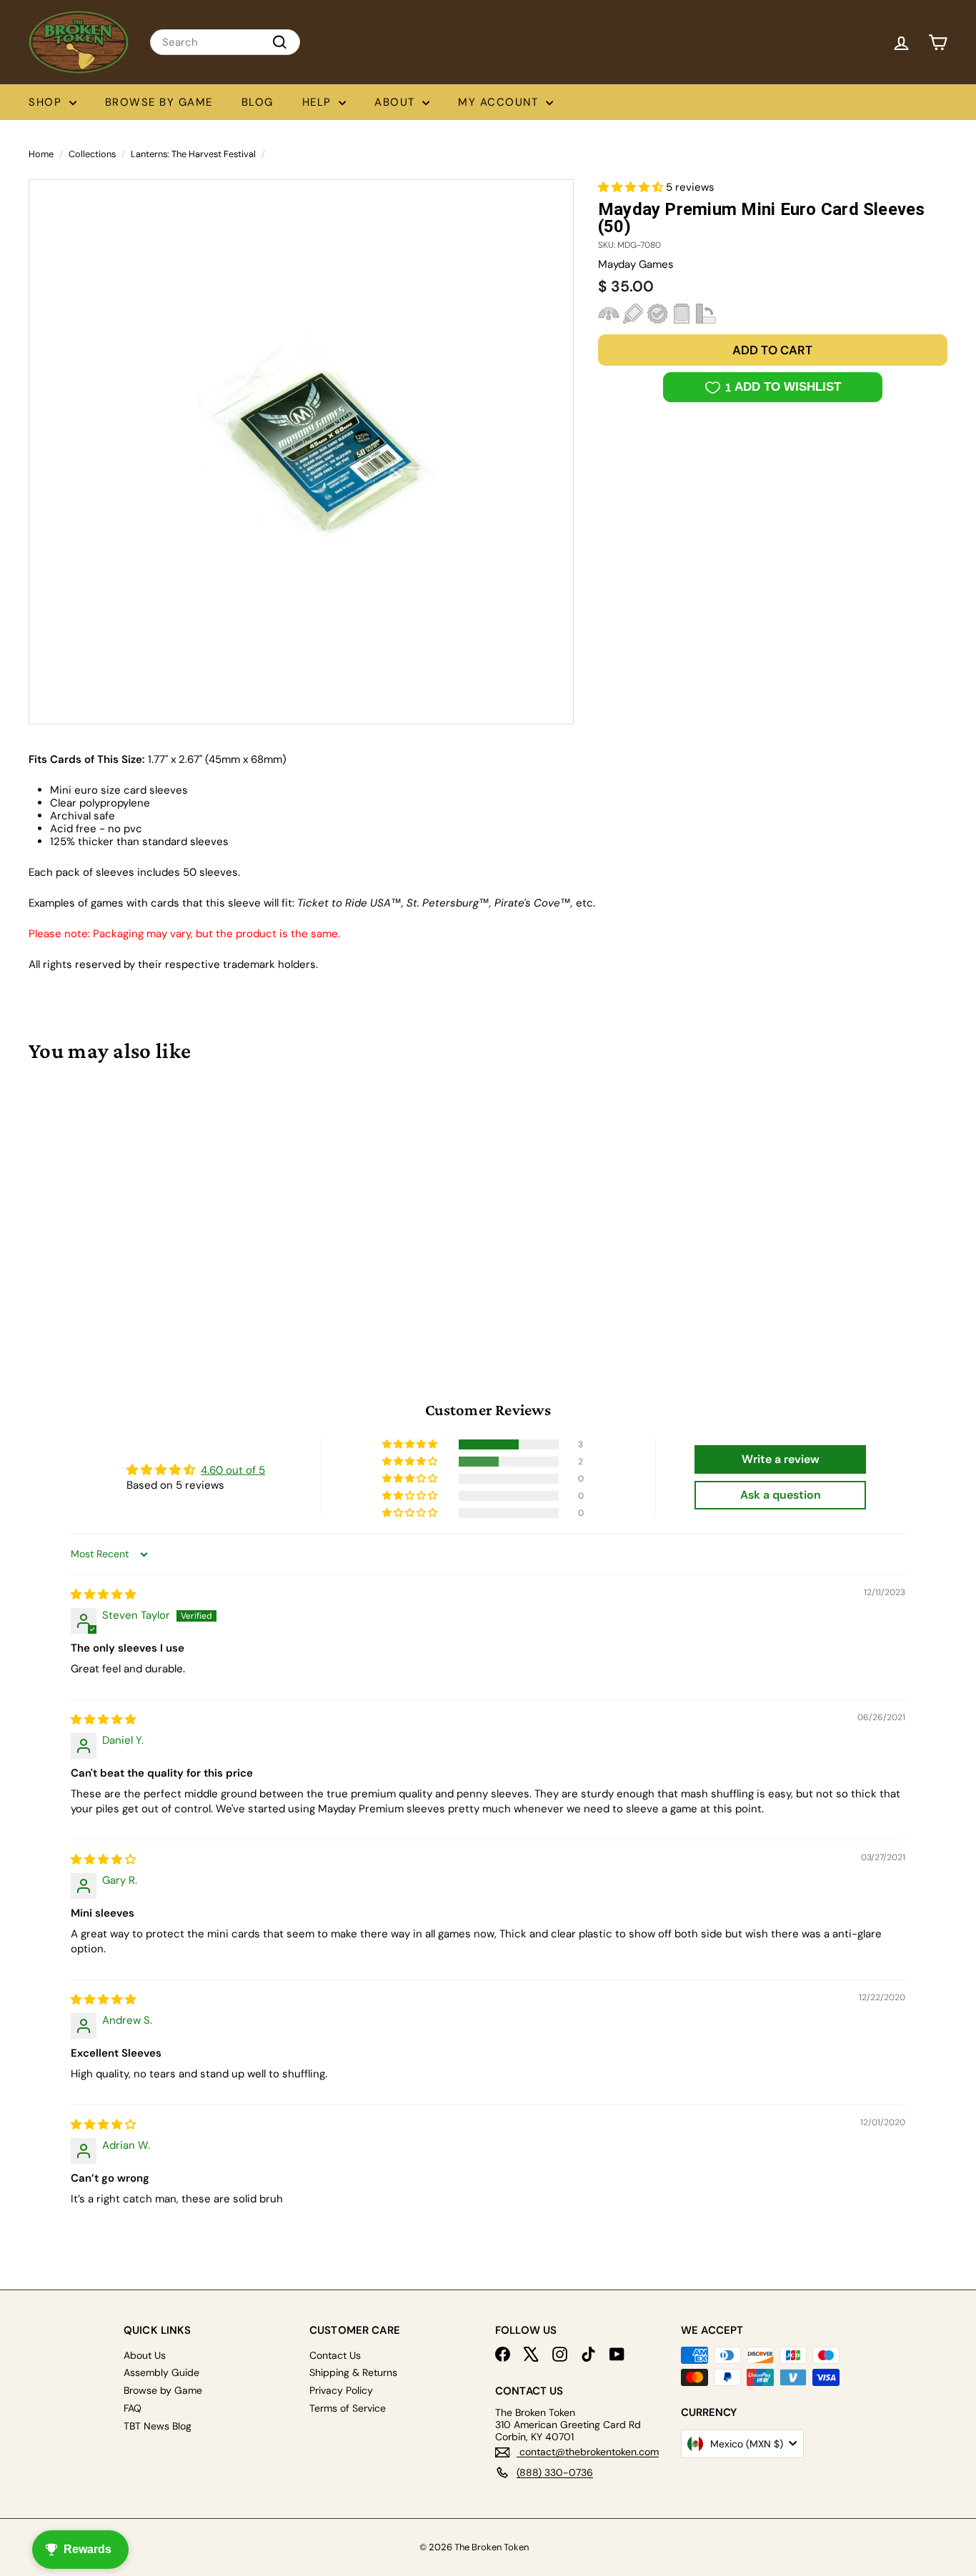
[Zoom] (301, 452)
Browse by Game (159, 102)
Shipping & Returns (353, 2372)
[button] (632, 187)
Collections (92, 154)
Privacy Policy (341, 2390)
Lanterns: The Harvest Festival (193, 154)
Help (319, 102)
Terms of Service (348, 2408)
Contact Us (335, 2355)
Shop (47, 102)
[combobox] (225, 42)
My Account (500, 102)
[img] (103, 1594)
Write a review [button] (781, 1459)
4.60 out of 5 (233, 1470)
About (397, 102)
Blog (258, 102)
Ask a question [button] (781, 1495)
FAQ (133, 2408)
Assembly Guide (161, 2372)
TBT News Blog (158, 2426)
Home (41, 154)
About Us (145, 2355)
